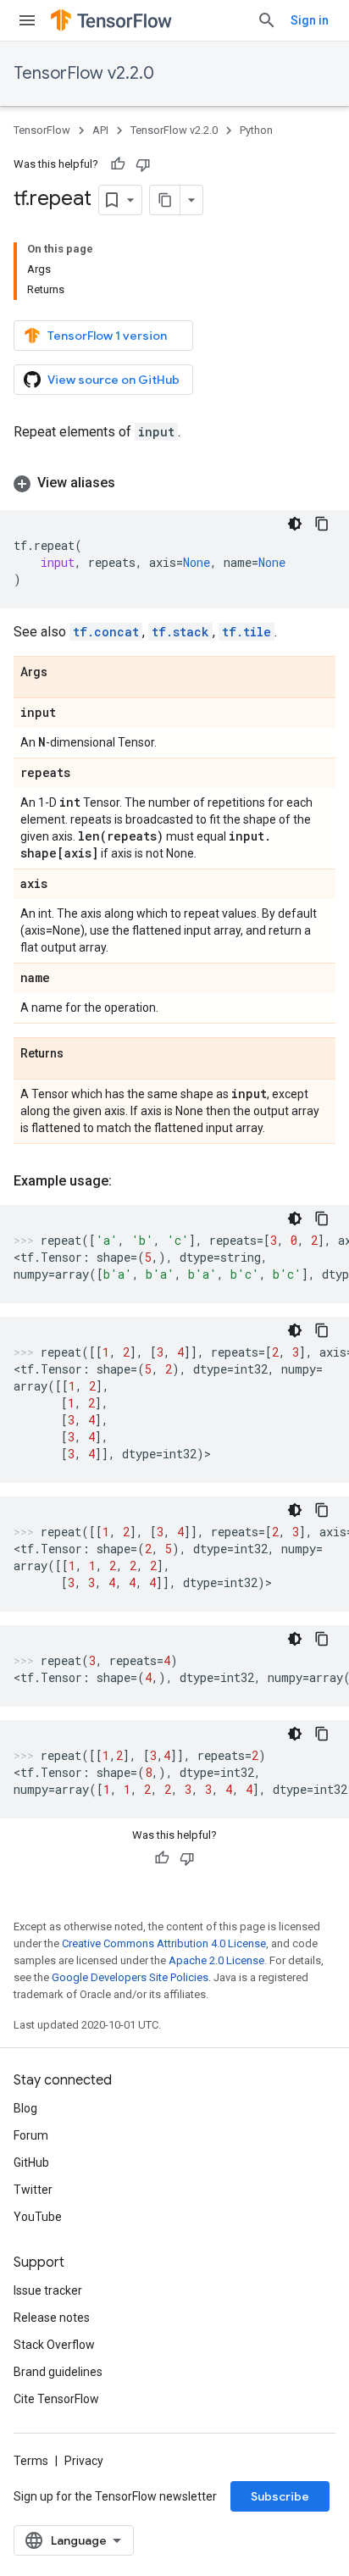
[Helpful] (118, 164)
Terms (31, 2461)
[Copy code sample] (322, 524)
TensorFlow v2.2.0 (84, 73)
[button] (174, 483)
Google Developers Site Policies (130, 1977)
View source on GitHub (114, 380)
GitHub (31, 2162)
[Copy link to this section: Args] (64, 673)
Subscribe (280, 2496)
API (100, 130)
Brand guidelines (58, 2372)
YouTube (38, 2217)
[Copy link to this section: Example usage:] (129, 1181)
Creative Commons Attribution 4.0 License (164, 1943)
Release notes (52, 2318)
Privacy (84, 2461)
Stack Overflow (54, 2345)
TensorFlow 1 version (107, 336)
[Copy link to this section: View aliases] (132, 483)
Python (256, 130)
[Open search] (267, 20)
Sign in (310, 20)
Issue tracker (48, 2290)
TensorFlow (42, 130)
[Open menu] (27, 20)
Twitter (33, 2190)
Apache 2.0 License (216, 1960)
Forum (31, 2135)
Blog (25, 2108)
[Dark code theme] (295, 524)
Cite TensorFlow (56, 2399)
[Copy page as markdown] (165, 200)
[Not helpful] (143, 164)
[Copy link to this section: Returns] (80, 1054)
